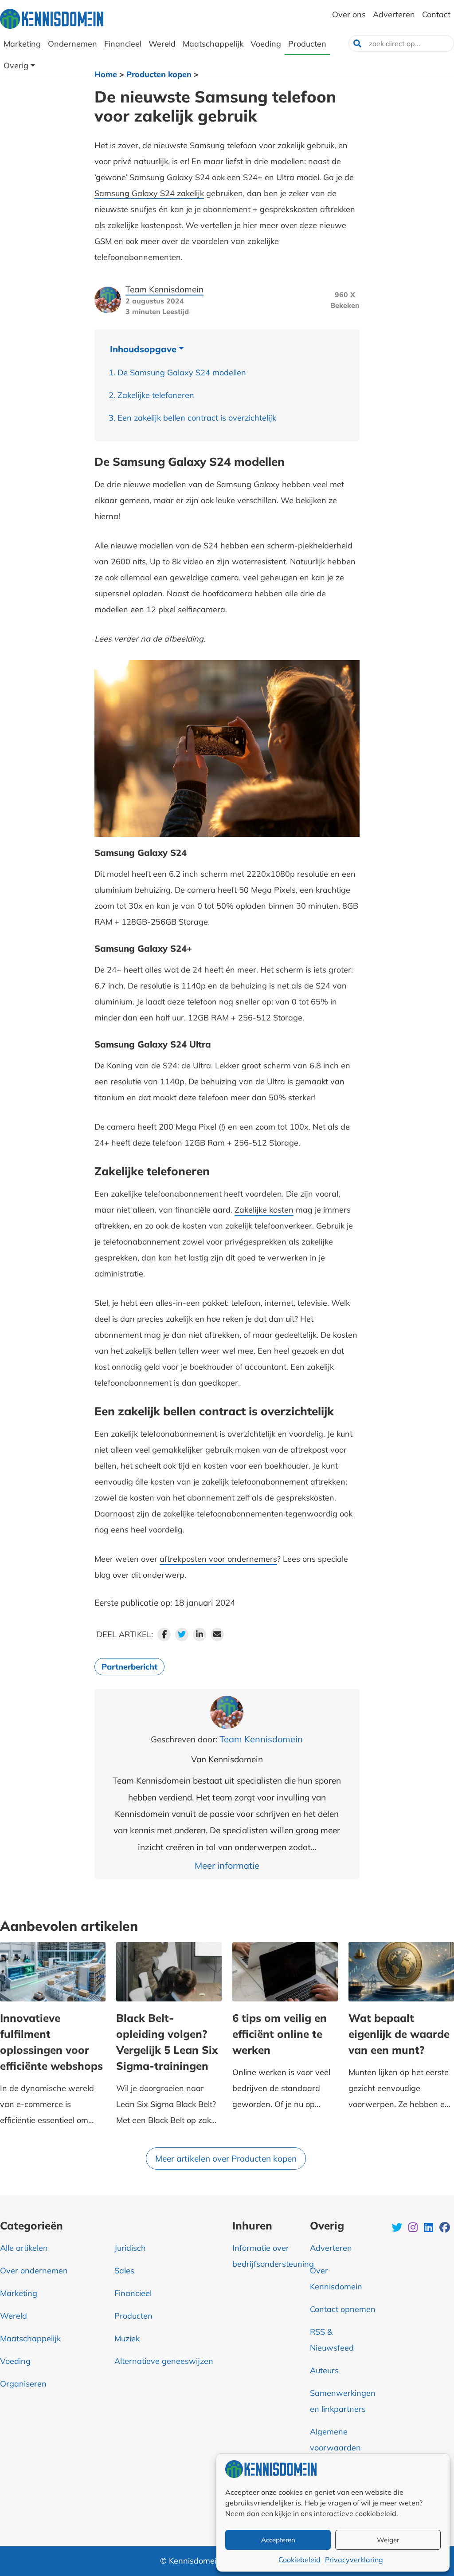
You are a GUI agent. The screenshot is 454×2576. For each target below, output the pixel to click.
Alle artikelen (24, 2248)
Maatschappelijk (30, 2338)
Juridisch (130, 2248)
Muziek (127, 2338)
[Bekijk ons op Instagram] (414, 2229)
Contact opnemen (343, 2309)
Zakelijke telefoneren (156, 395)
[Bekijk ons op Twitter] (398, 2229)
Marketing (19, 2293)
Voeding (15, 2361)
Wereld (14, 2316)
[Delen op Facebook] (164, 1635)
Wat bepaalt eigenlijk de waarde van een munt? (399, 2034)
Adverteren (331, 2248)
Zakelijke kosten (264, 1210)
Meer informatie (227, 1865)
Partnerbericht (129, 1667)
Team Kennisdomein (164, 289)
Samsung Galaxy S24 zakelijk (149, 193)
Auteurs (324, 2370)
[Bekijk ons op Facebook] (445, 2229)
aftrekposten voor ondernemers (218, 1559)
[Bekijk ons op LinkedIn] (429, 2229)
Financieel (133, 2293)
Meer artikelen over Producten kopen (226, 2158)
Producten (133, 2316)
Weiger (388, 2540)
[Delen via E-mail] (217, 1635)
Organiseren (23, 2384)
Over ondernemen (34, 2271)
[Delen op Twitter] (182, 1635)
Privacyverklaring (354, 2560)
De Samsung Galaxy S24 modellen (182, 372)
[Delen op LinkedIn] (200, 1635)
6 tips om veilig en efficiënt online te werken (280, 2034)
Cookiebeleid (299, 2560)
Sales (124, 2271)
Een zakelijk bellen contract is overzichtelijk (197, 418)
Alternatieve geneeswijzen (164, 2361)
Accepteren (278, 2540)
